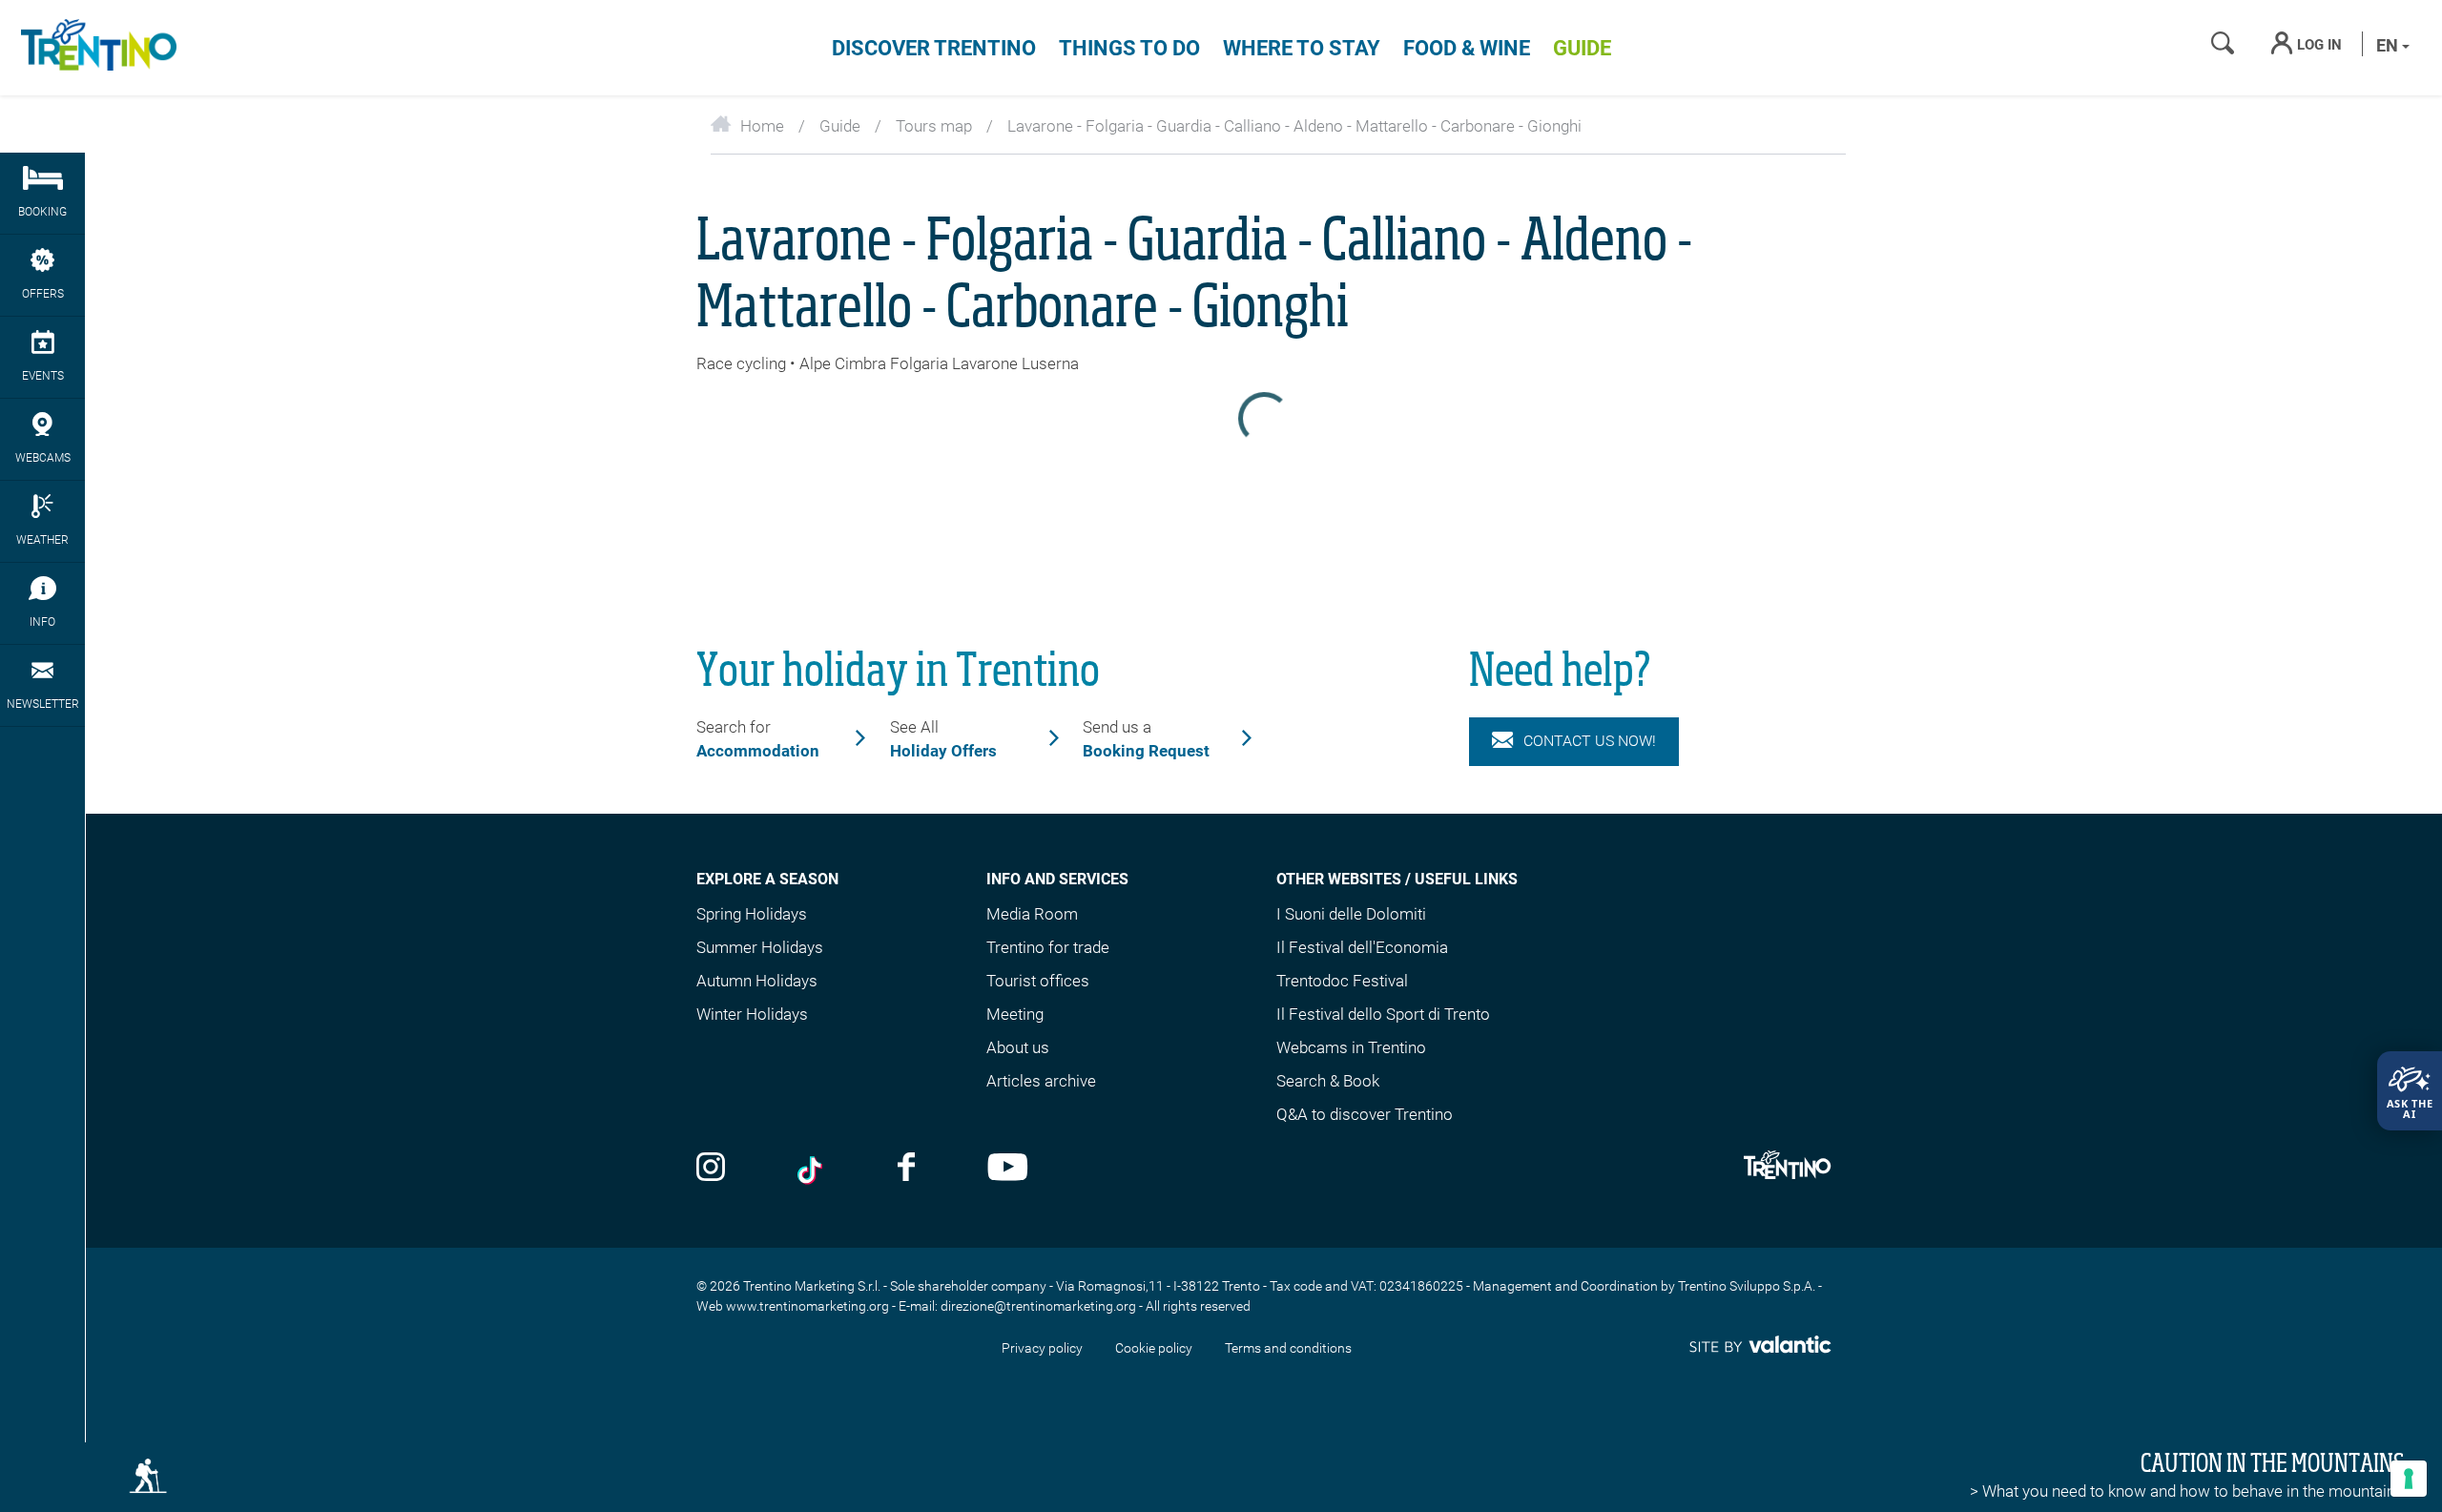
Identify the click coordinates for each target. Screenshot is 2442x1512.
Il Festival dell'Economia (1362, 947)
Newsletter (43, 704)
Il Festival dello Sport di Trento (1383, 1014)
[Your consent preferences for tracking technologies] (2409, 1479)
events (43, 376)
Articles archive (1041, 1081)
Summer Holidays (760, 947)
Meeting (1015, 1014)
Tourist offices (1038, 981)
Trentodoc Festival (1342, 981)
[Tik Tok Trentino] (812, 1169)
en (2389, 45)
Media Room (1032, 914)
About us (1018, 1047)
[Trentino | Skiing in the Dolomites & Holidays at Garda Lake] (95, 48)
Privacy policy (1042, 1348)
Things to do (1129, 48)
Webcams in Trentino (1351, 1047)
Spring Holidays (752, 914)
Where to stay (1302, 48)
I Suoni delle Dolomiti (1351, 914)
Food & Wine (1467, 48)
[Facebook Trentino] (906, 1169)
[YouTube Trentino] (1008, 1169)
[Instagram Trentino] (711, 1169)
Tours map (934, 126)
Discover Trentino (934, 48)
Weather (42, 540)
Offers (43, 294)
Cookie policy (1154, 1348)
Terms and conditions (1288, 1348)
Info (42, 622)
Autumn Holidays (757, 981)
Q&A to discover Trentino (1365, 1114)
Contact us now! (1590, 741)
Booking (42, 212)
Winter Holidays (752, 1014)
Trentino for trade (1048, 947)
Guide (1582, 48)
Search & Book (1328, 1081)
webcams (43, 458)
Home (762, 126)
